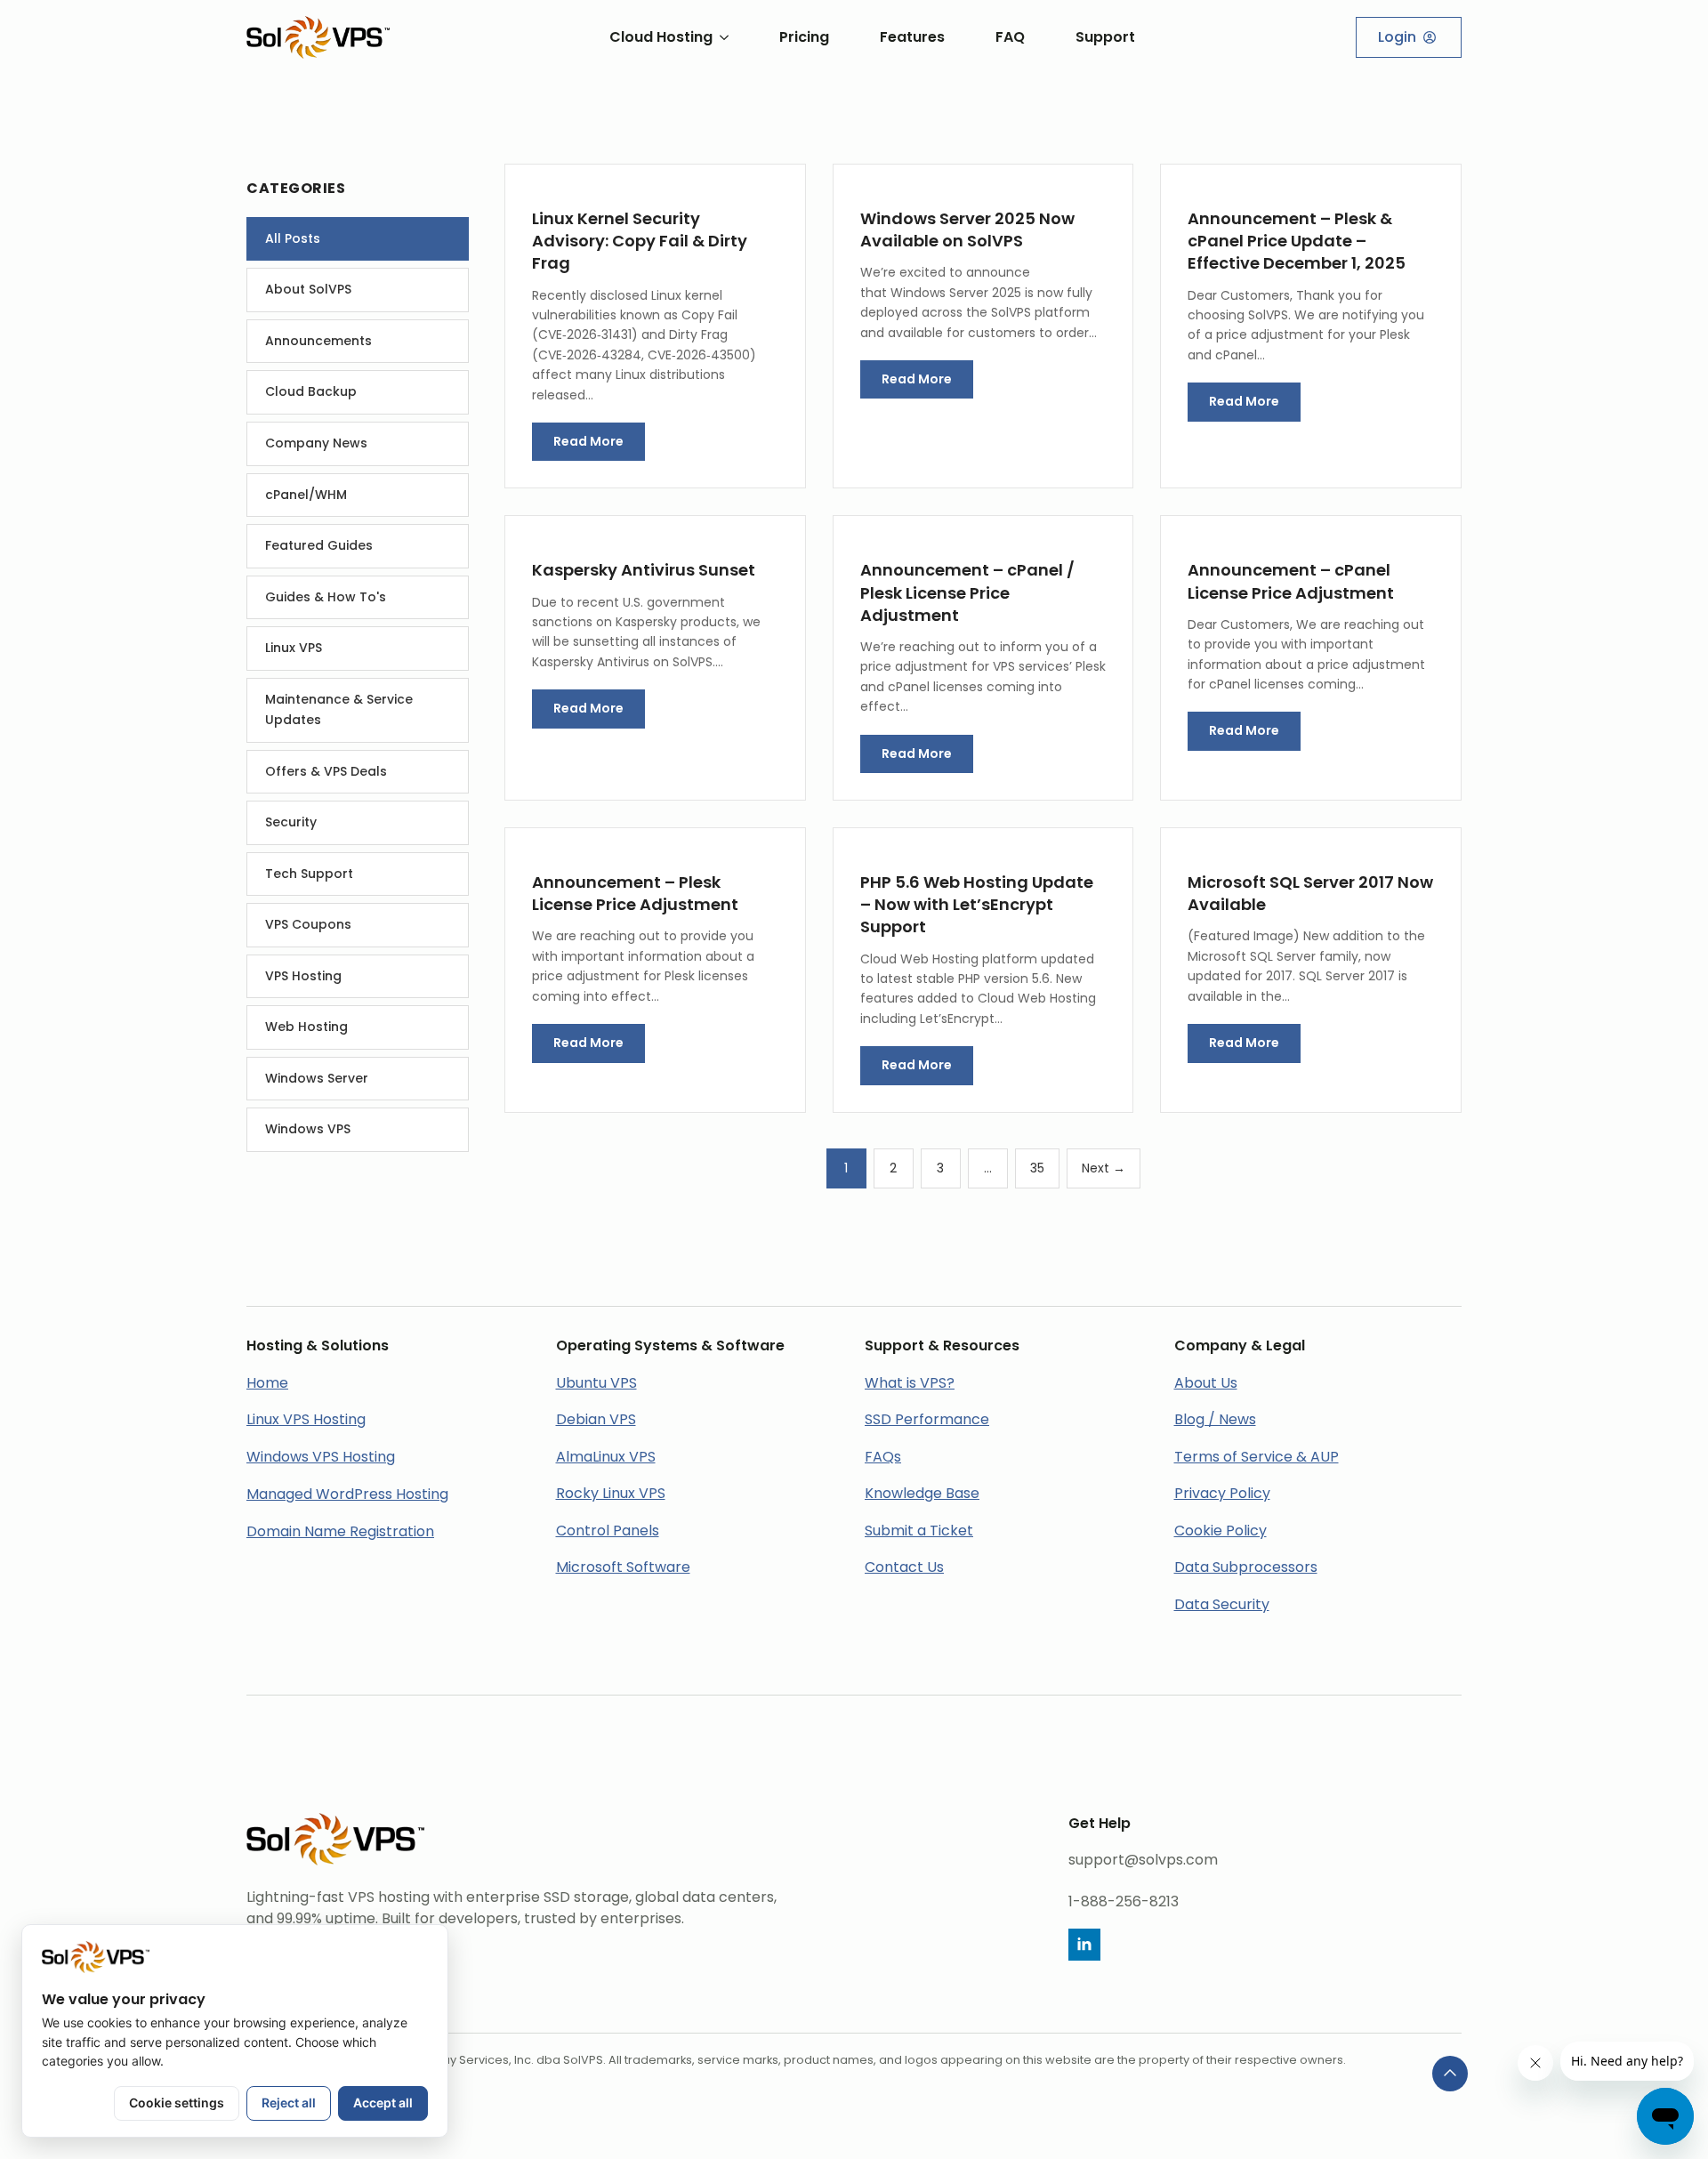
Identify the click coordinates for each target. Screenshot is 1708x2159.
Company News (316, 443)
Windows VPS (308, 1129)
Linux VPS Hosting (306, 1419)
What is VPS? (910, 1383)
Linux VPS (294, 648)
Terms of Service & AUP (1257, 1457)
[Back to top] (1450, 2074)
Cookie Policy (1221, 1531)
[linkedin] (1084, 1945)
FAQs (883, 1457)
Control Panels (608, 1531)
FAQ (1010, 37)
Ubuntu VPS (596, 1383)
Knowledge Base (922, 1493)
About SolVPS (308, 289)
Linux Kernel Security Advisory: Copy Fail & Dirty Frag (640, 241)
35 (1037, 1168)
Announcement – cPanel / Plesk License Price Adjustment (967, 592)
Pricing (804, 37)
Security (291, 822)
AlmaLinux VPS (606, 1457)
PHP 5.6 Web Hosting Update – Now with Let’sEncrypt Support (977, 904)
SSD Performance (927, 1419)
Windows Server (317, 1078)
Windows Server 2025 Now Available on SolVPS (967, 230)
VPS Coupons (308, 924)
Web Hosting (306, 1027)
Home (267, 1383)
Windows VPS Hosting (321, 1457)
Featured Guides (319, 545)
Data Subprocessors (1246, 1567)
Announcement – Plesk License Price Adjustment (635, 893)
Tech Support (309, 874)
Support (1105, 37)
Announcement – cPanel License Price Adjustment (1291, 581)
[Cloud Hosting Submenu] (721, 37)
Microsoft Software (623, 1567)
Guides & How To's (326, 597)
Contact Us (904, 1567)
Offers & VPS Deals (326, 771)
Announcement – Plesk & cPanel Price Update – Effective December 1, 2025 (1297, 241)
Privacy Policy (1222, 1493)
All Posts (293, 238)
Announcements (318, 341)
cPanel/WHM (306, 495)
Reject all (289, 2103)
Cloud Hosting (661, 37)
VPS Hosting (303, 976)
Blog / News (1215, 1419)
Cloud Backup (311, 391)
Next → (1104, 1168)
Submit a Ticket (919, 1531)
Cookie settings (177, 2103)
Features (912, 37)
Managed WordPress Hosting (347, 1494)
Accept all (383, 2103)
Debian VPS (596, 1419)
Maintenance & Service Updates (339, 710)
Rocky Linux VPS (611, 1493)
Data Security (1222, 1604)
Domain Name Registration (340, 1531)
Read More (588, 441)
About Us (1206, 1383)
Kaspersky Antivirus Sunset (644, 570)
